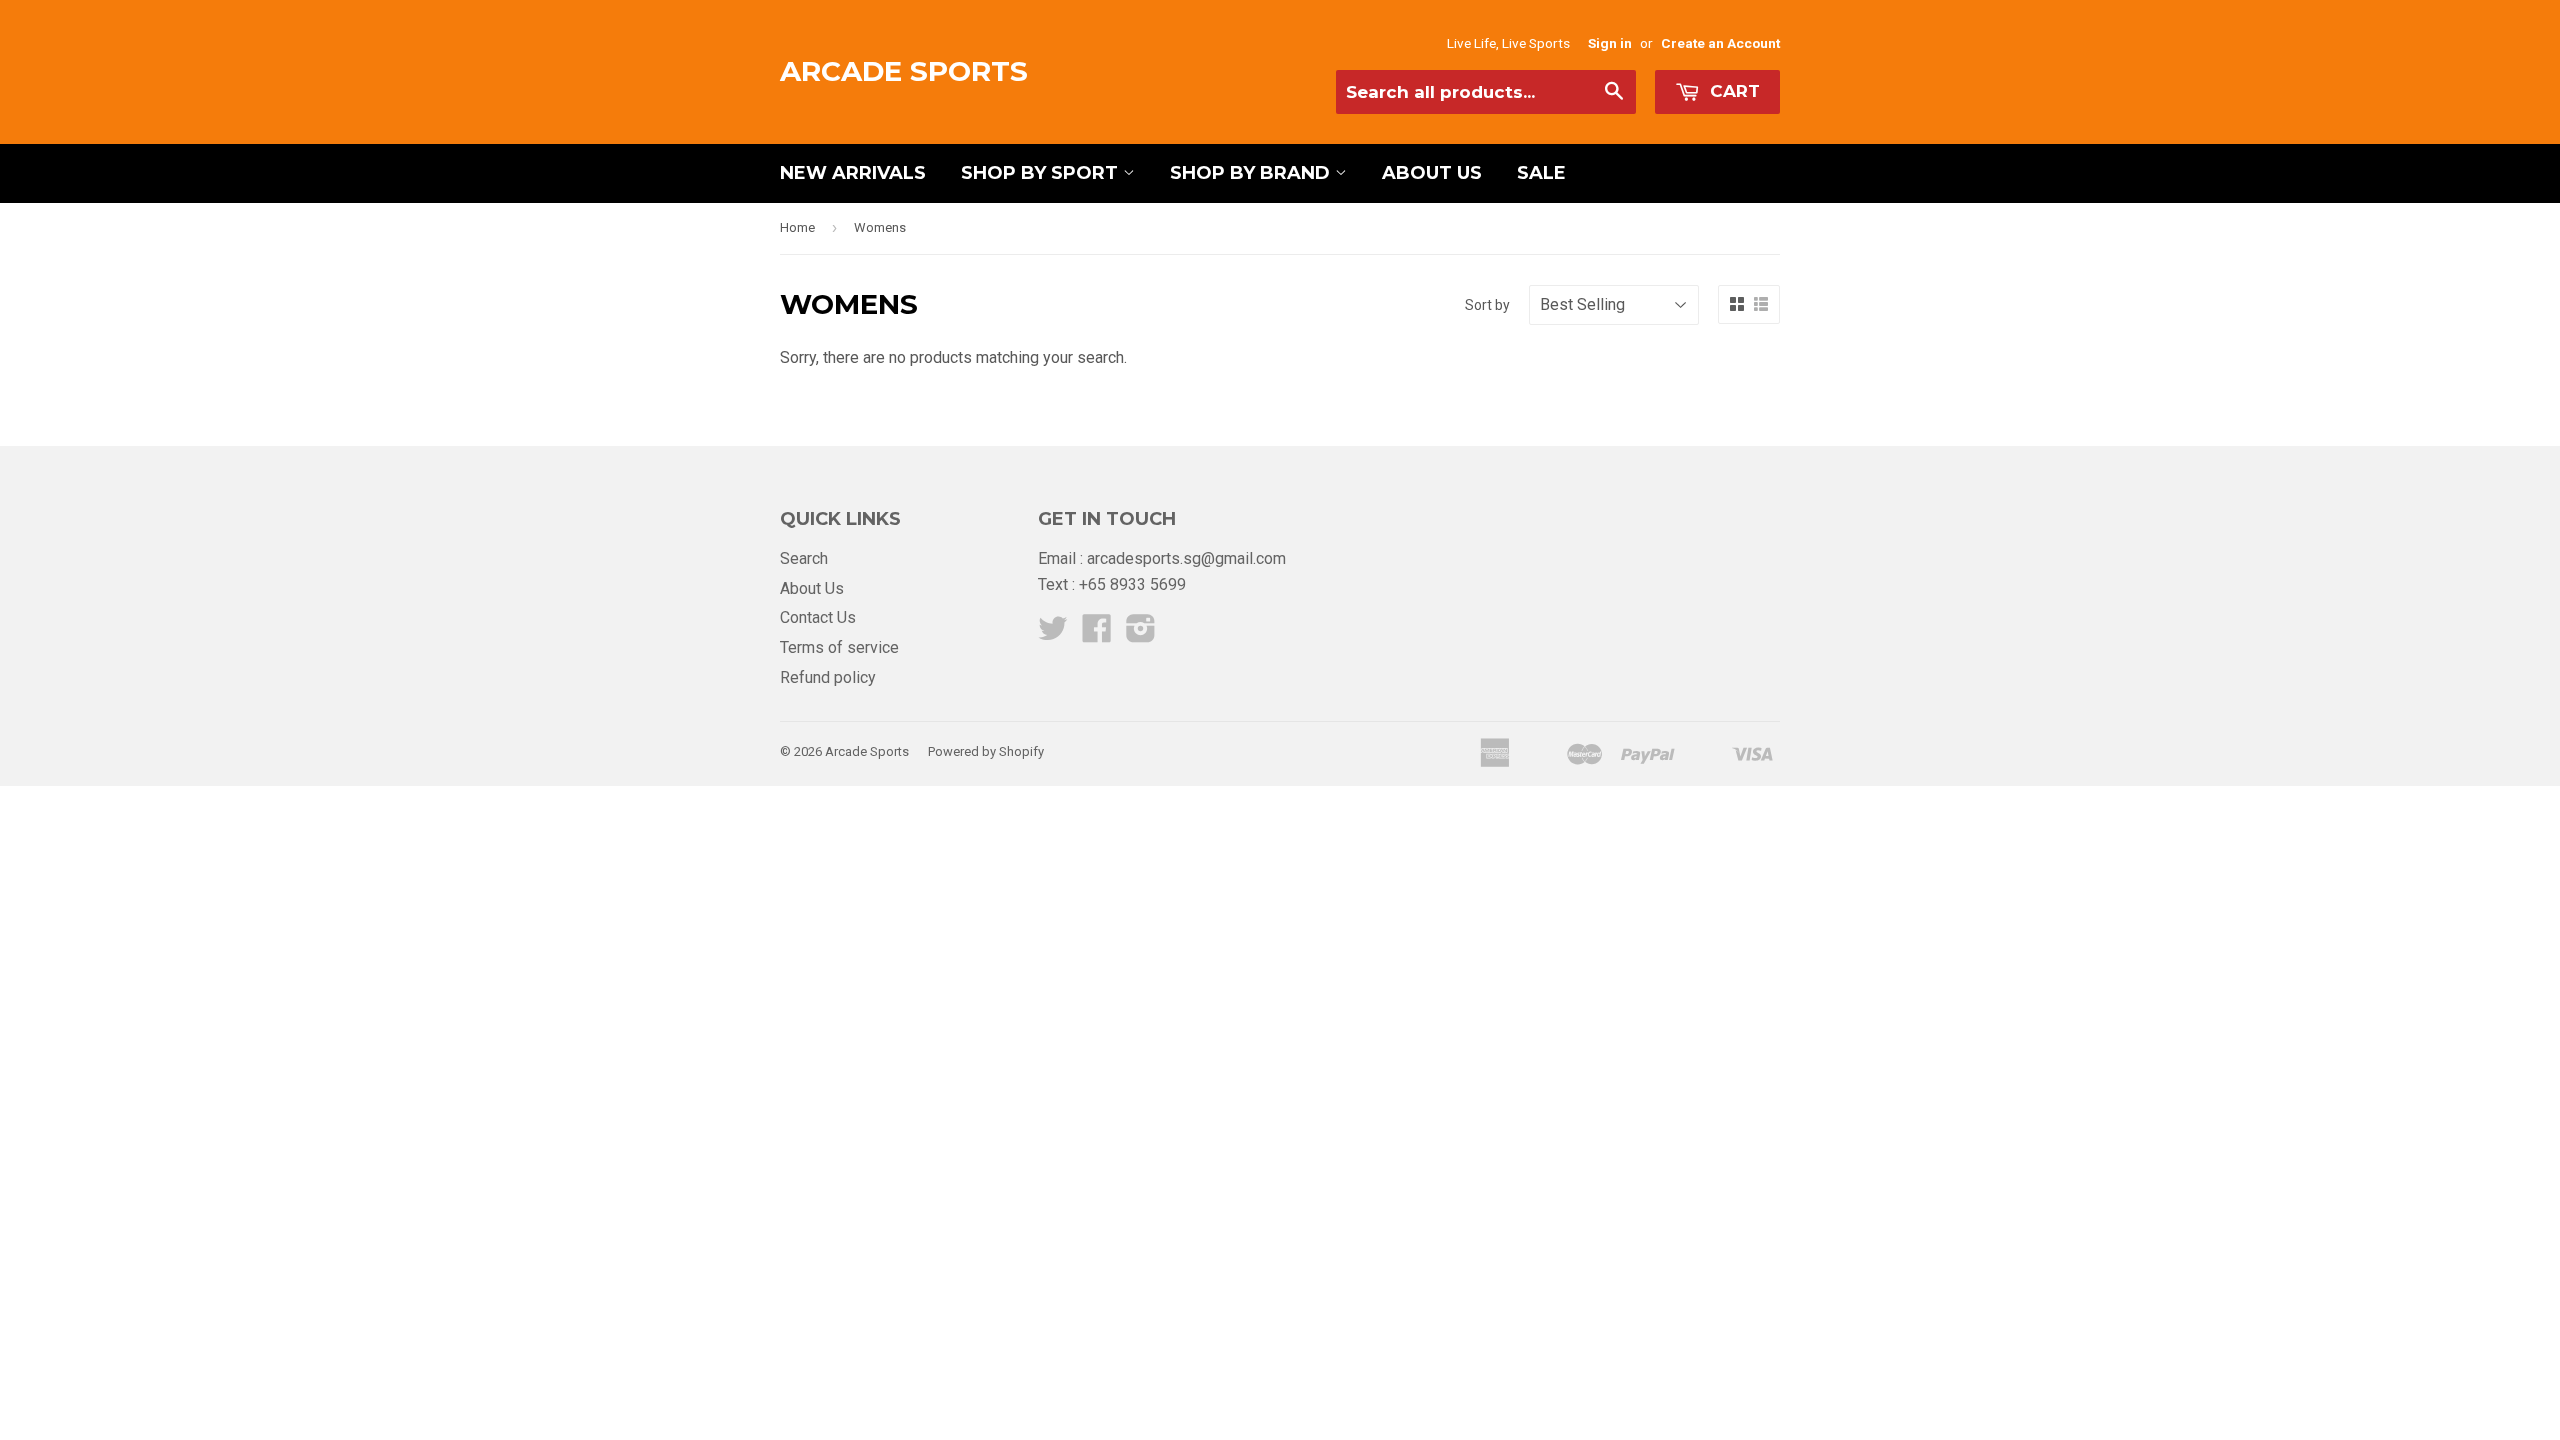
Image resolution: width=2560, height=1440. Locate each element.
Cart (1732, 91)
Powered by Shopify (986, 751)
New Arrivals (853, 173)
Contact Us (818, 617)
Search (804, 558)
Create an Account (1720, 43)
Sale (1541, 173)
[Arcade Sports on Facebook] (1097, 634)
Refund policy (828, 677)
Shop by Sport (1042, 173)
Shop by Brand (1252, 173)
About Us (1432, 173)
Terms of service (839, 647)
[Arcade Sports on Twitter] (1053, 634)
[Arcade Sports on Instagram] (1141, 634)
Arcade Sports (904, 71)
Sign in (1610, 43)
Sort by (1487, 305)
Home (797, 227)
